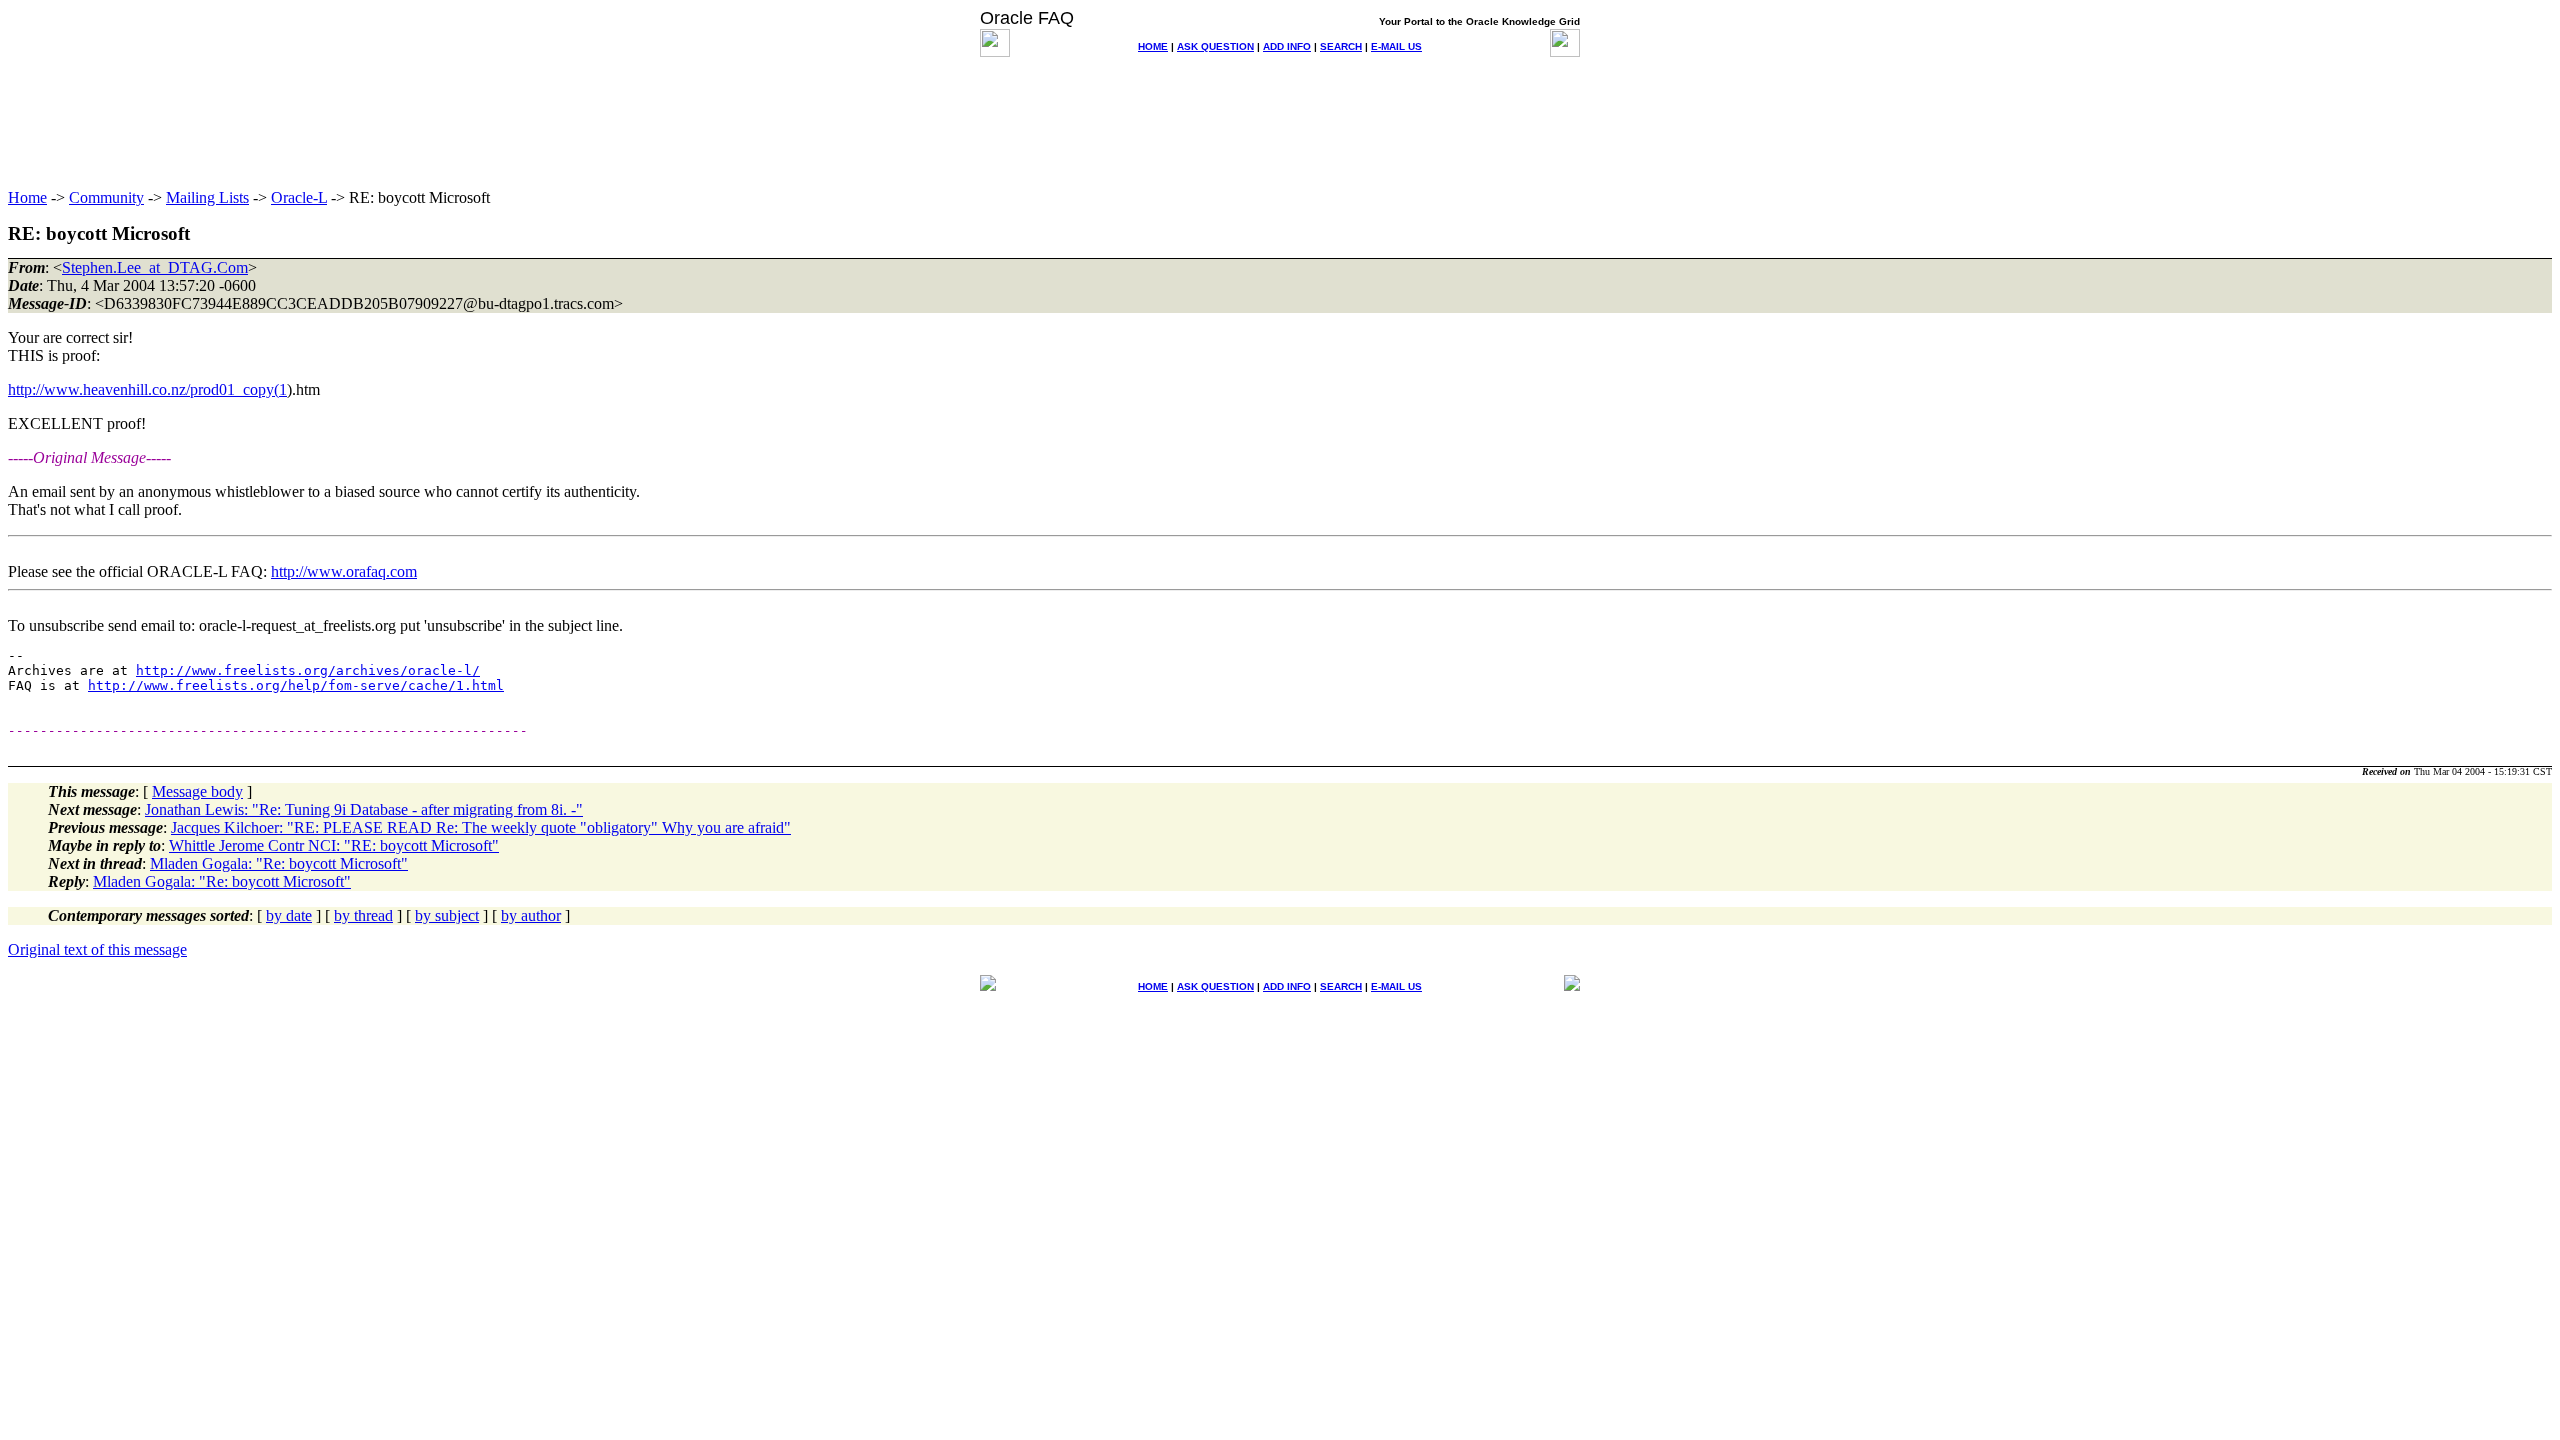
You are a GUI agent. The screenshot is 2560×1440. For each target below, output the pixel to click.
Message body (197, 791)
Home (27, 197)
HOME (1153, 46)
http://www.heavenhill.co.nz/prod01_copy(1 (147, 389)
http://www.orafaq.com (344, 571)
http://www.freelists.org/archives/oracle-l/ (308, 670)
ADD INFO (1287, 46)
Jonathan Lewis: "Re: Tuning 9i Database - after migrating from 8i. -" (364, 809)
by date (289, 915)
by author (531, 915)
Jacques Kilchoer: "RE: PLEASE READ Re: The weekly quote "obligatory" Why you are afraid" (481, 827)
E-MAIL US (1396, 46)
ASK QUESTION (1215, 46)
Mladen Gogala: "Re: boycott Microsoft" (279, 863)
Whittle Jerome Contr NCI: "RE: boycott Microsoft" (334, 845)
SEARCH (1341, 46)
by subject (447, 915)
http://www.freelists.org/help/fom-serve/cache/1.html (296, 685)
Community (106, 197)
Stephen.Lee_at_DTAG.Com (155, 267)
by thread (363, 915)
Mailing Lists (207, 197)
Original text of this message (97, 949)
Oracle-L (299, 197)
